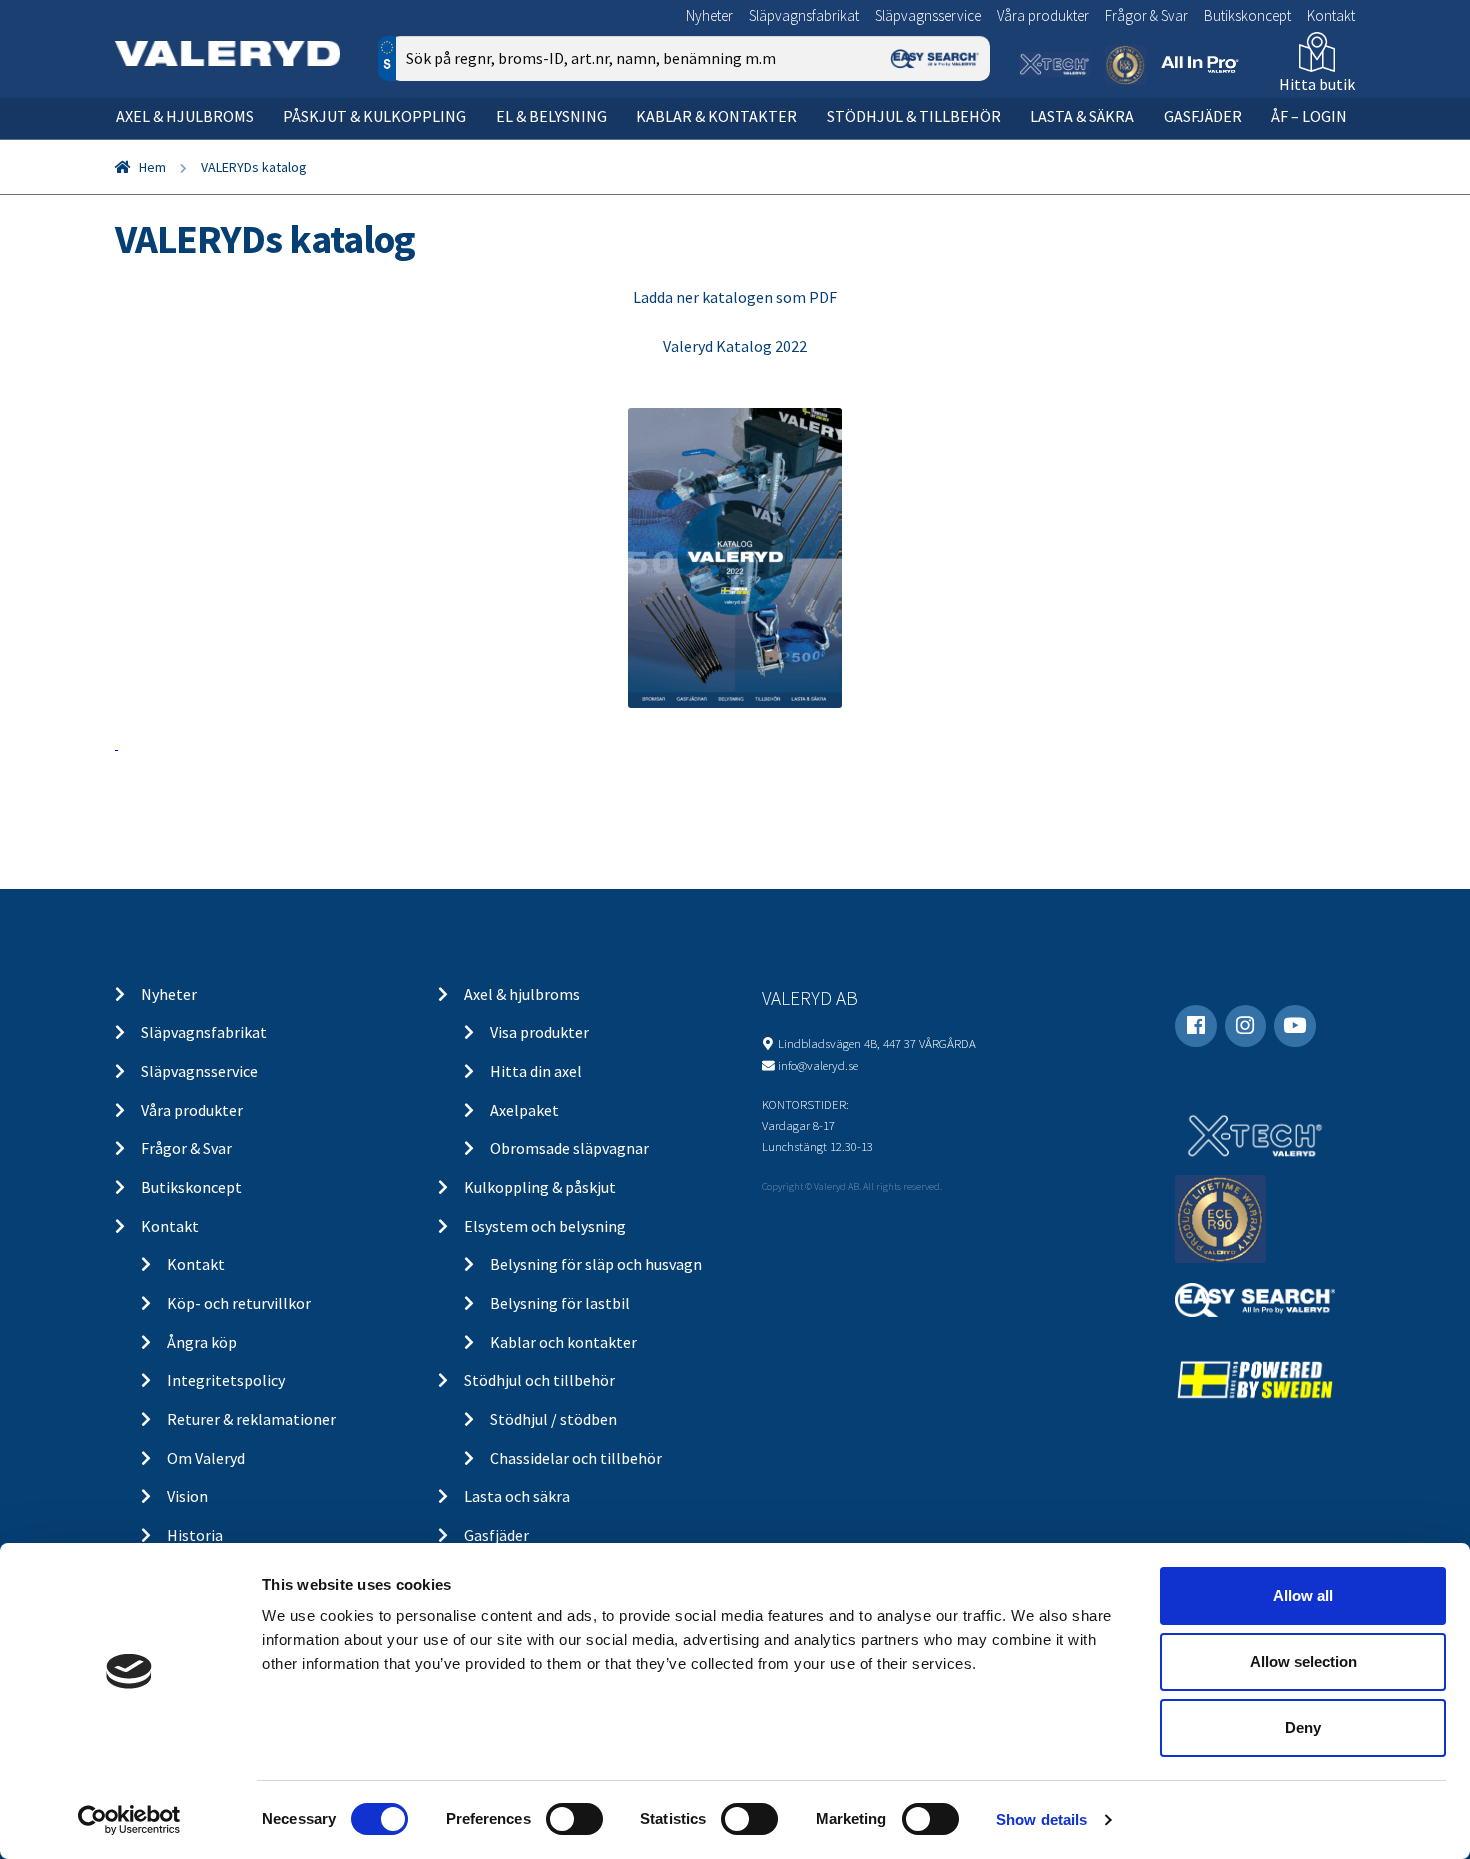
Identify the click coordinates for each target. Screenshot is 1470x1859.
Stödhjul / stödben (553, 1419)
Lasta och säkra (517, 1496)
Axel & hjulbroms (185, 116)
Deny (1303, 1727)
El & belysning (551, 116)
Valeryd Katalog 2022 (735, 346)
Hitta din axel (536, 1071)
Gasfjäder (1203, 116)
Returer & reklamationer (251, 1419)
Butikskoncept (1247, 15)
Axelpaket (524, 1110)
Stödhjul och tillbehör (539, 1380)
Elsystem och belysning (545, 1226)
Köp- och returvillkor (239, 1303)
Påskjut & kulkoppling (374, 116)
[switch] (574, 1819)
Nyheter (709, 15)
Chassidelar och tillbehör (576, 1458)
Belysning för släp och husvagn (596, 1264)
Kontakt (1331, 15)
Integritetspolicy (226, 1380)
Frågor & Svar (1146, 15)
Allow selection (1303, 1661)
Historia (195, 1535)
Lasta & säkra (1082, 116)
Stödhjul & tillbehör (914, 116)
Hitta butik (1317, 84)
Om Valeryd (206, 1458)
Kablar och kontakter (563, 1342)
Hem (152, 167)
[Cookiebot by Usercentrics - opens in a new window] (129, 1820)
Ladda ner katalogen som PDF (735, 297)
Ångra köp (202, 1342)
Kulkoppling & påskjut (540, 1187)
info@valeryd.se (818, 1065)
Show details (1041, 1819)
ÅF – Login (1309, 116)
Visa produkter (539, 1032)
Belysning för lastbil (560, 1303)
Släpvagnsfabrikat (804, 15)
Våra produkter (1043, 15)
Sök (959, 143)
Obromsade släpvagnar (569, 1148)
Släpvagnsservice (928, 15)
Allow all (1303, 1595)
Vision (187, 1496)
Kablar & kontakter (716, 116)
